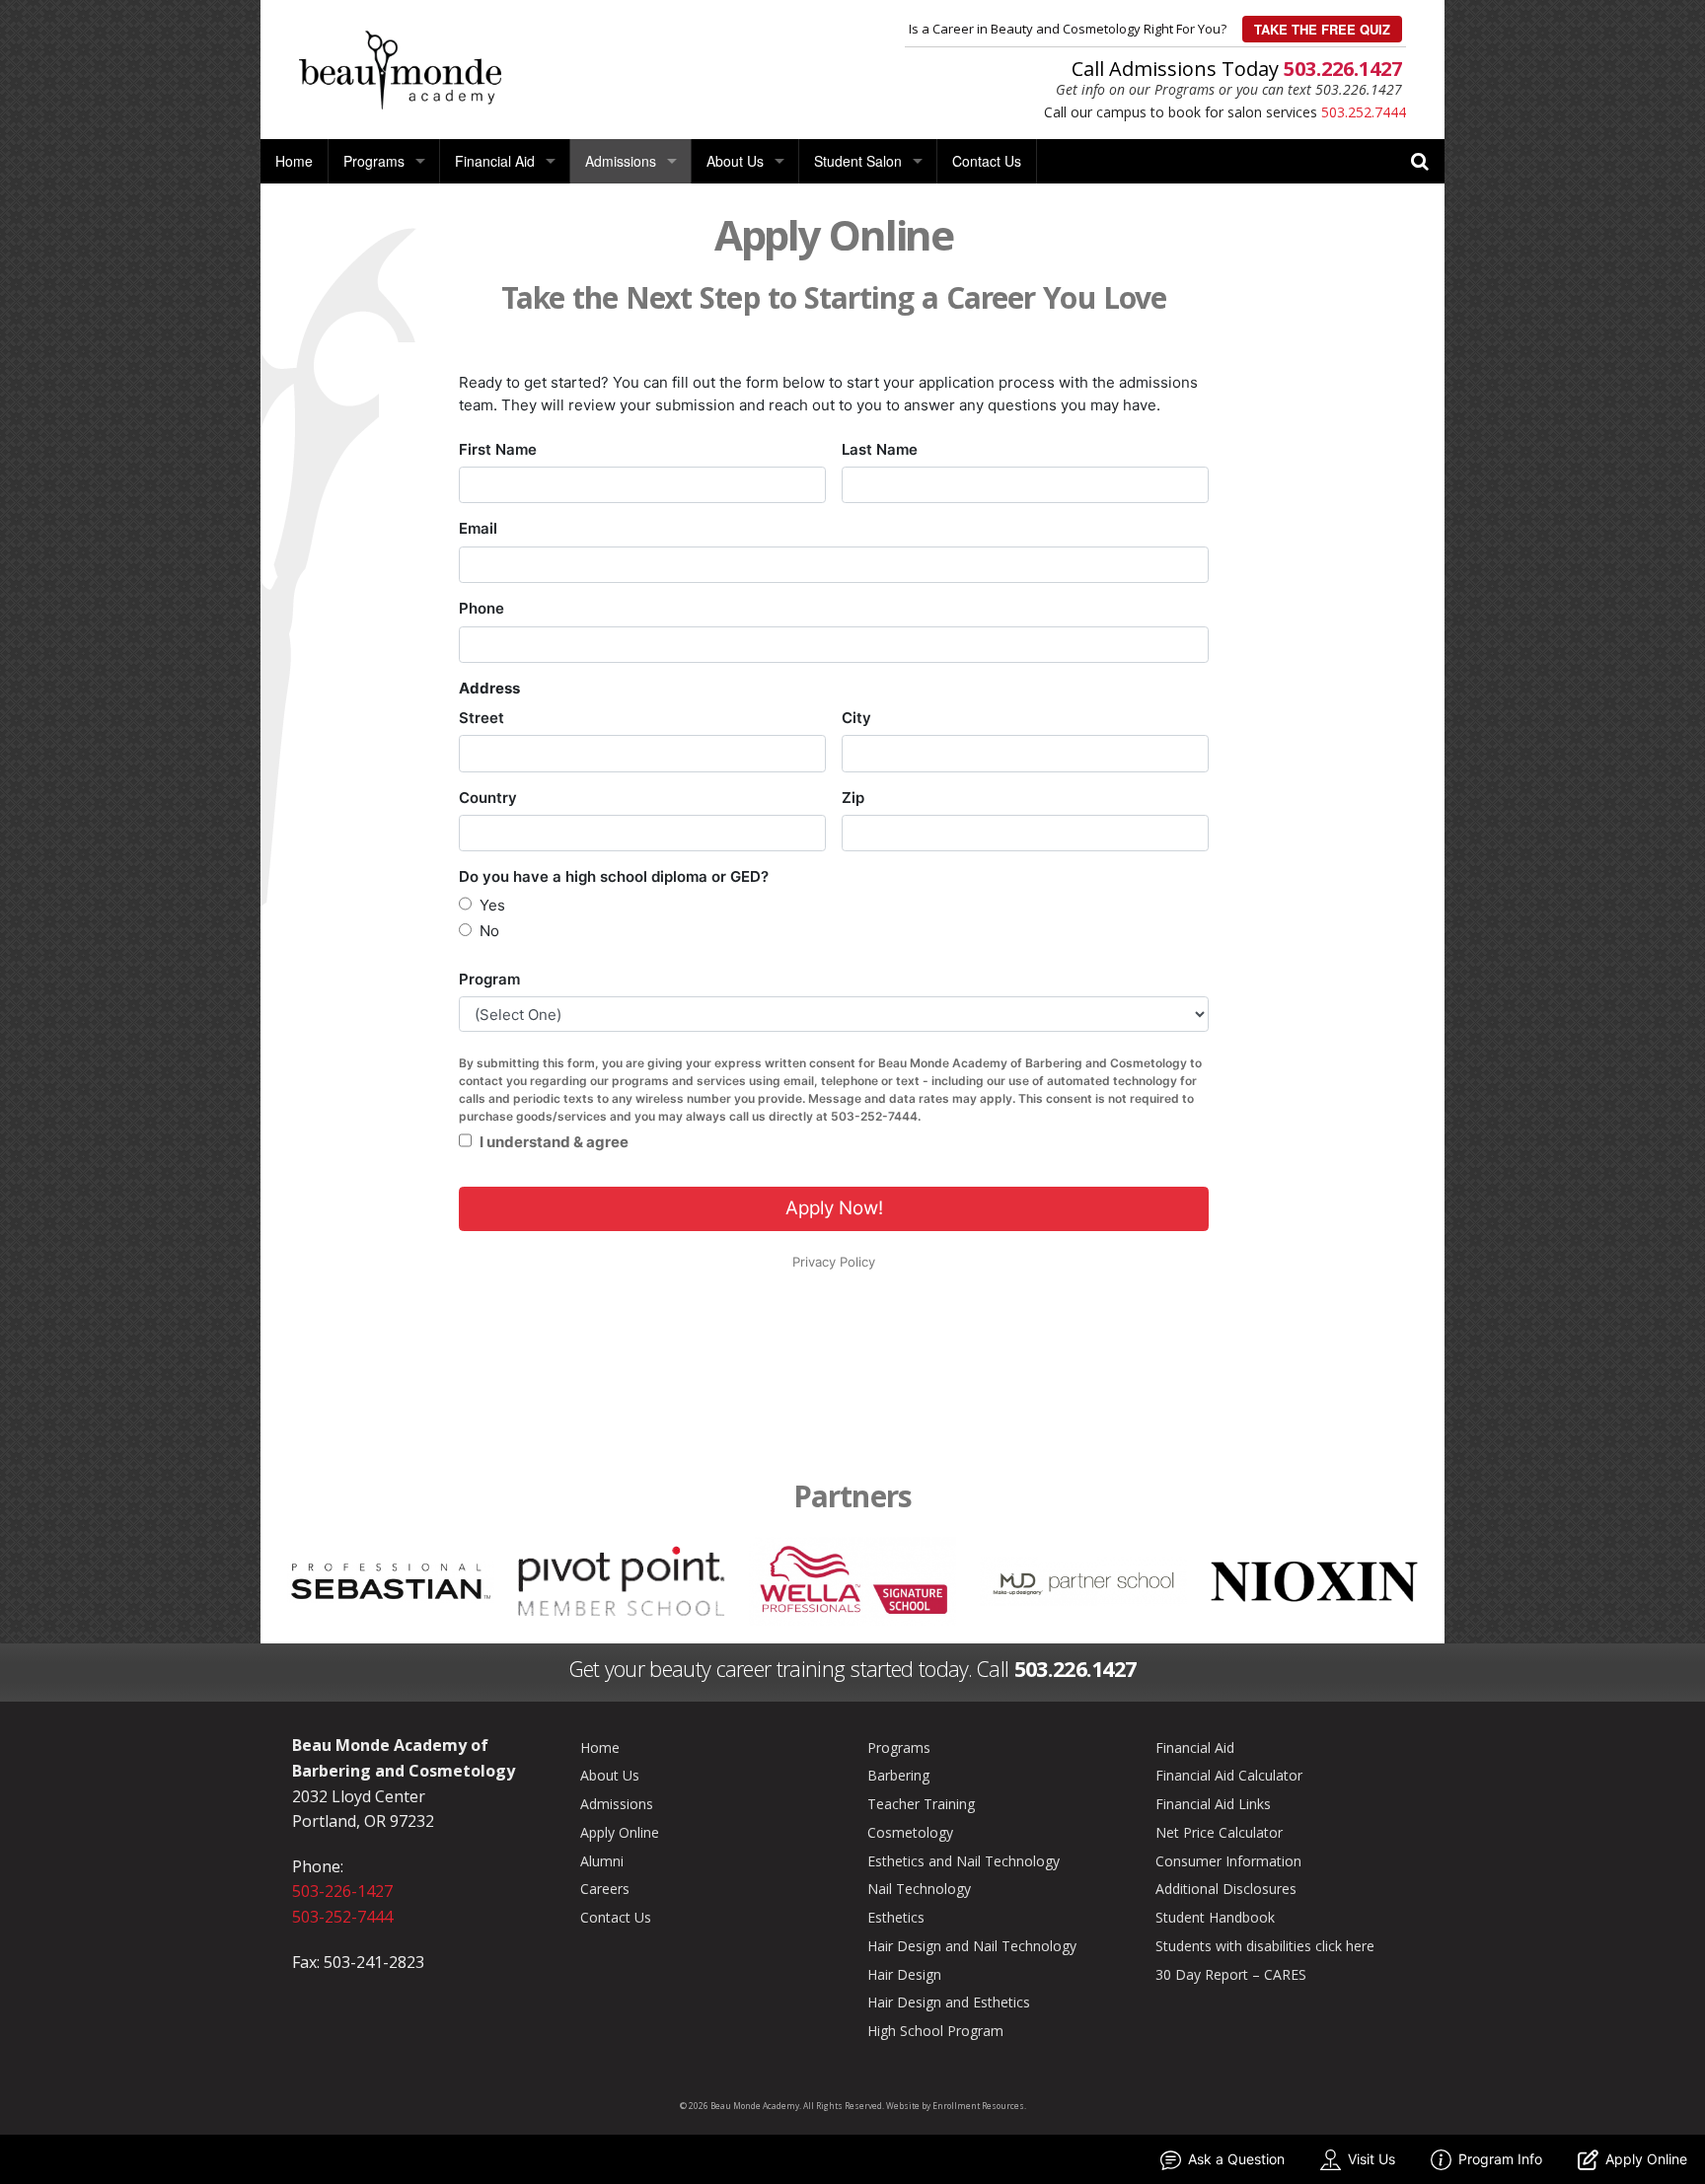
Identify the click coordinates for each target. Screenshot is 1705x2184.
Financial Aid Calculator (1229, 1775)
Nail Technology (919, 1889)
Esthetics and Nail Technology (964, 1861)
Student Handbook (1215, 1917)
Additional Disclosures (1226, 1889)
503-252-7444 (342, 1917)
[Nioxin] (1315, 1579)
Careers (605, 1889)
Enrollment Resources (978, 2106)
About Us (735, 161)
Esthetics (896, 1917)
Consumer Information (1228, 1861)
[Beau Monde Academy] (400, 68)
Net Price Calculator (1219, 1832)
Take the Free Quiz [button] (1322, 29)
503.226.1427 (1343, 69)
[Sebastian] (391, 1579)
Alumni (602, 1861)
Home (294, 161)
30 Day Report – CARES (1231, 1974)
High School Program (935, 2031)
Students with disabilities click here (1265, 1946)
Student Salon (858, 161)
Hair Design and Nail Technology (972, 1946)
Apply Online (620, 1832)
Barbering (898, 1775)
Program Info (1500, 2159)
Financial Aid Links (1213, 1804)
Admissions (621, 161)
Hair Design (904, 1974)
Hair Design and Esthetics (949, 2002)
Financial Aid (495, 161)
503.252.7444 (1364, 112)
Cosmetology (910, 1832)
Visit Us (1371, 2159)
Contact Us (987, 161)
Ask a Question (1236, 2159)
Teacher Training (921, 1804)
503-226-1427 (342, 1891)
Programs (374, 161)
